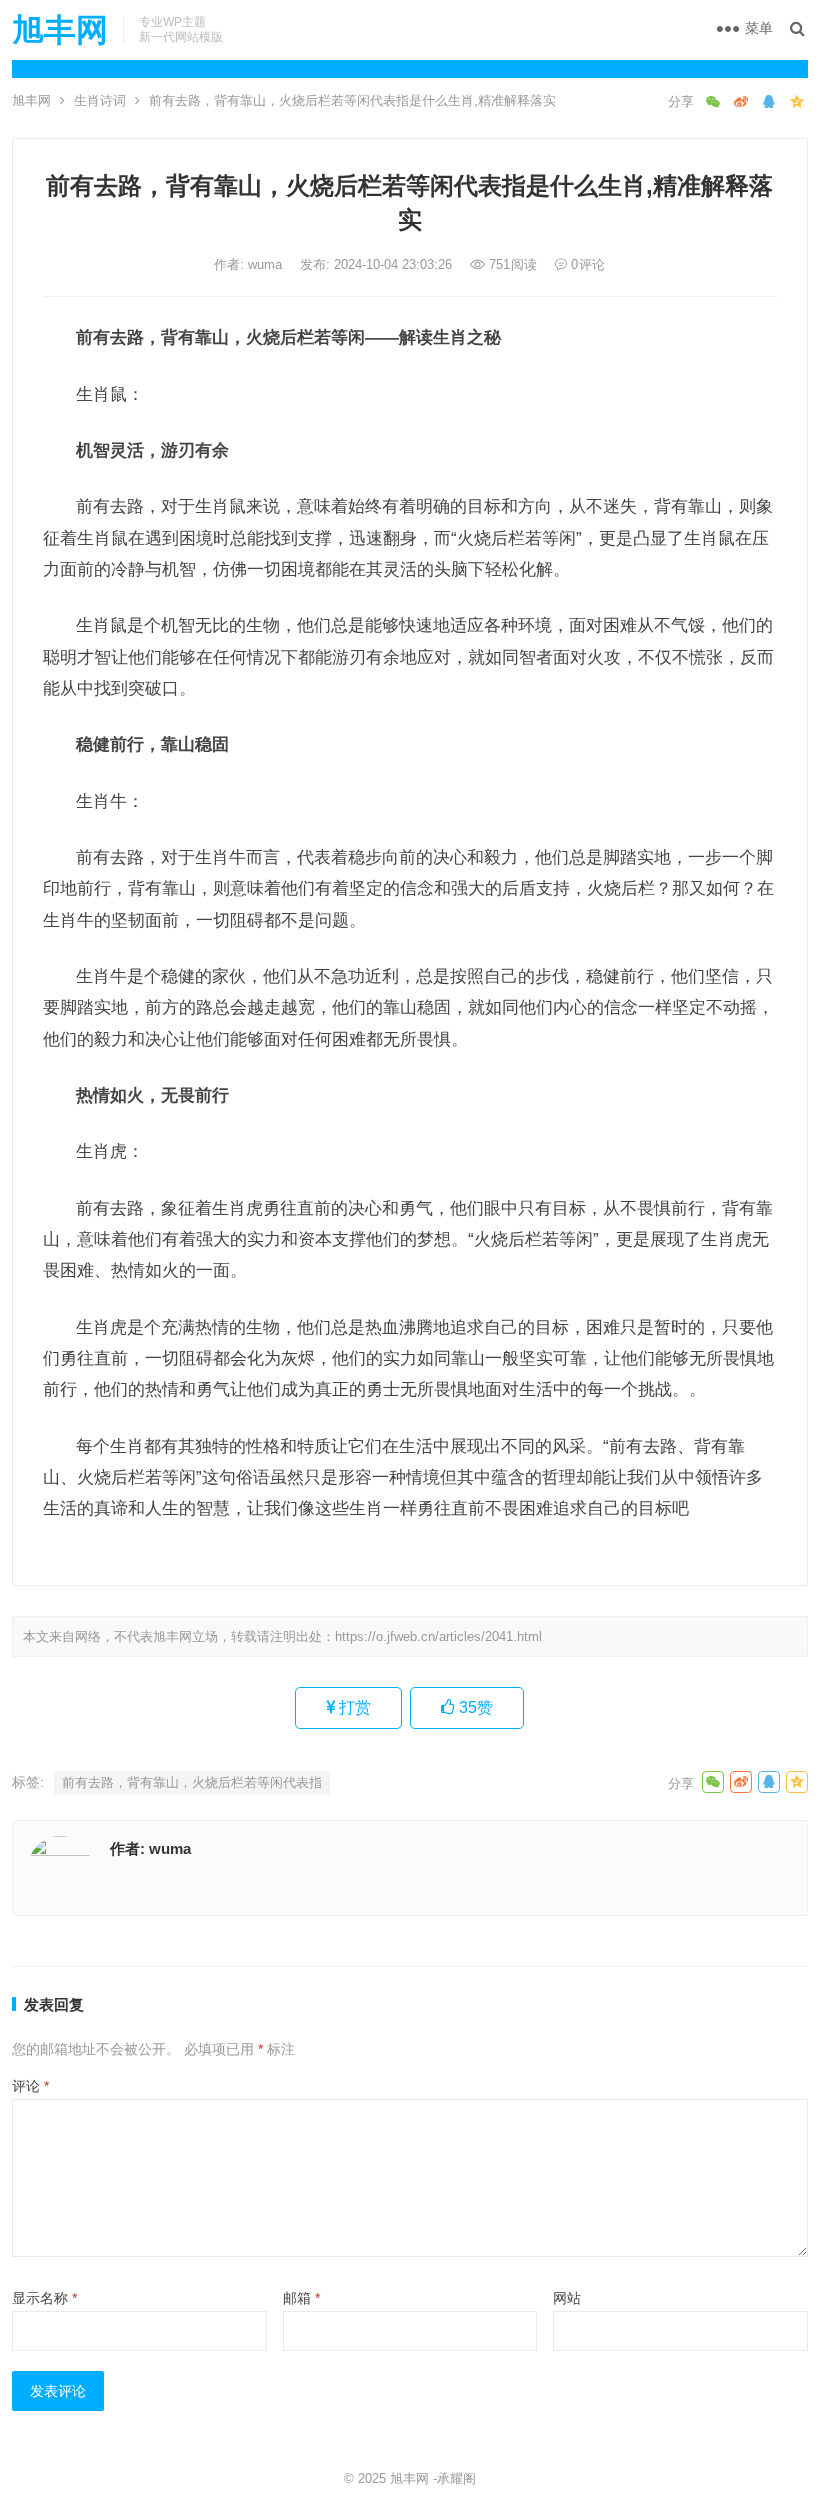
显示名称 (44, 2298)
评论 (30, 2086)
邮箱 (301, 2298)
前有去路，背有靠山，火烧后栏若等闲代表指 (192, 1782)
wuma (267, 264)
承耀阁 (456, 2478)
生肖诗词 (100, 100)
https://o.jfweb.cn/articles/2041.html (438, 1636)
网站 (567, 2298)
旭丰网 (60, 30)
